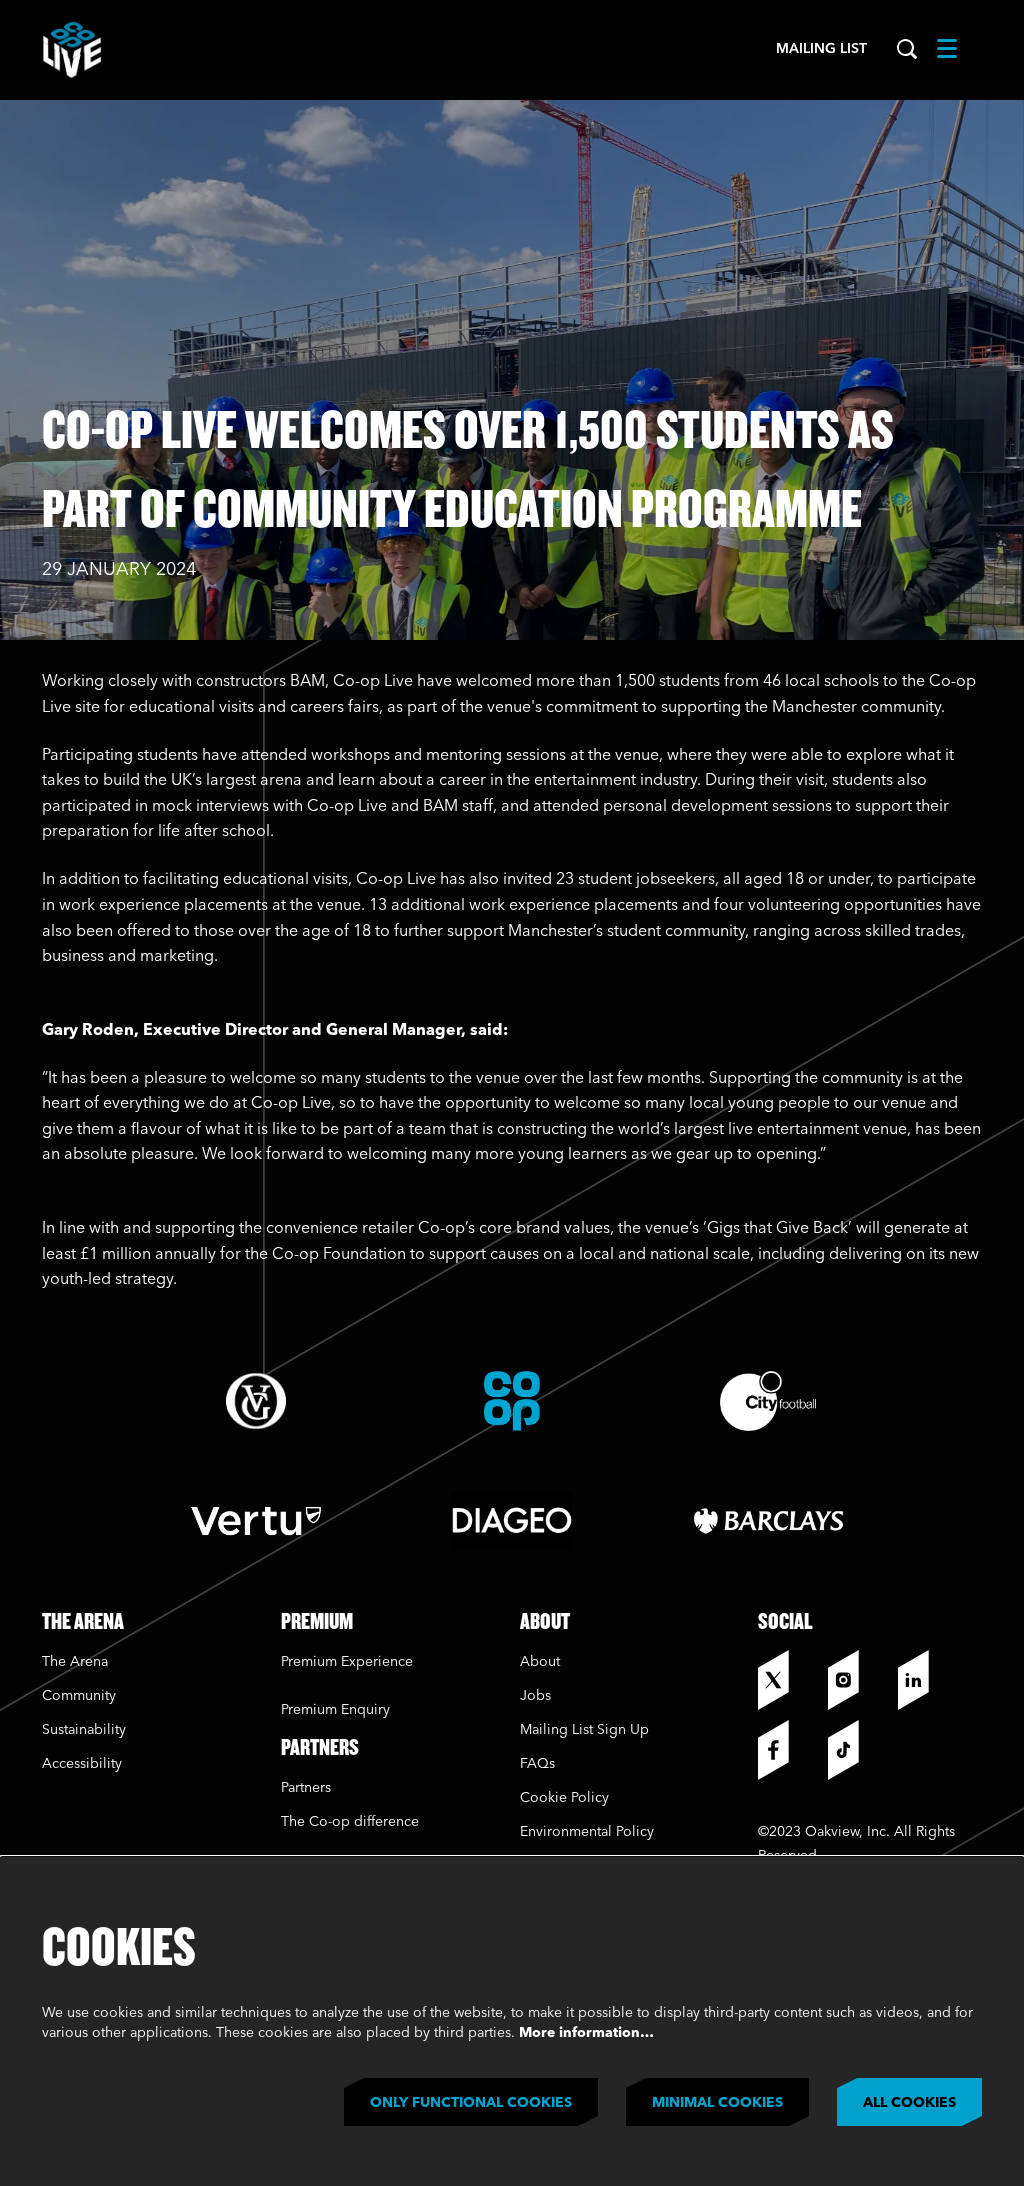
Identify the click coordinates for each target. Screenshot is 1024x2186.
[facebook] (788, 1750)
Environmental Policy (587, 1832)
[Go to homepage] (72, 50)
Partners (306, 1788)
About (540, 1662)
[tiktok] (858, 1750)
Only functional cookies (471, 2103)
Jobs (535, 1696)
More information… (586, 2033)
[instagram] (858, 1680)
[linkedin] (928, 1680)
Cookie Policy (564, 1798)
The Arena (75, 1662)
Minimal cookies (717, 2103)
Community (79, 1696)
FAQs (537, 1764)
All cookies (909, 2103)
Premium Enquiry (335, 1710)
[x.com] (788, 1680)
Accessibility (82, 1764)
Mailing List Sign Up (584, 1730)
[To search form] (907, 50)
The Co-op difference (350, 1822)
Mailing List (821, 49)
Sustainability (86, 1730)
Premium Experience (347, 1662)
